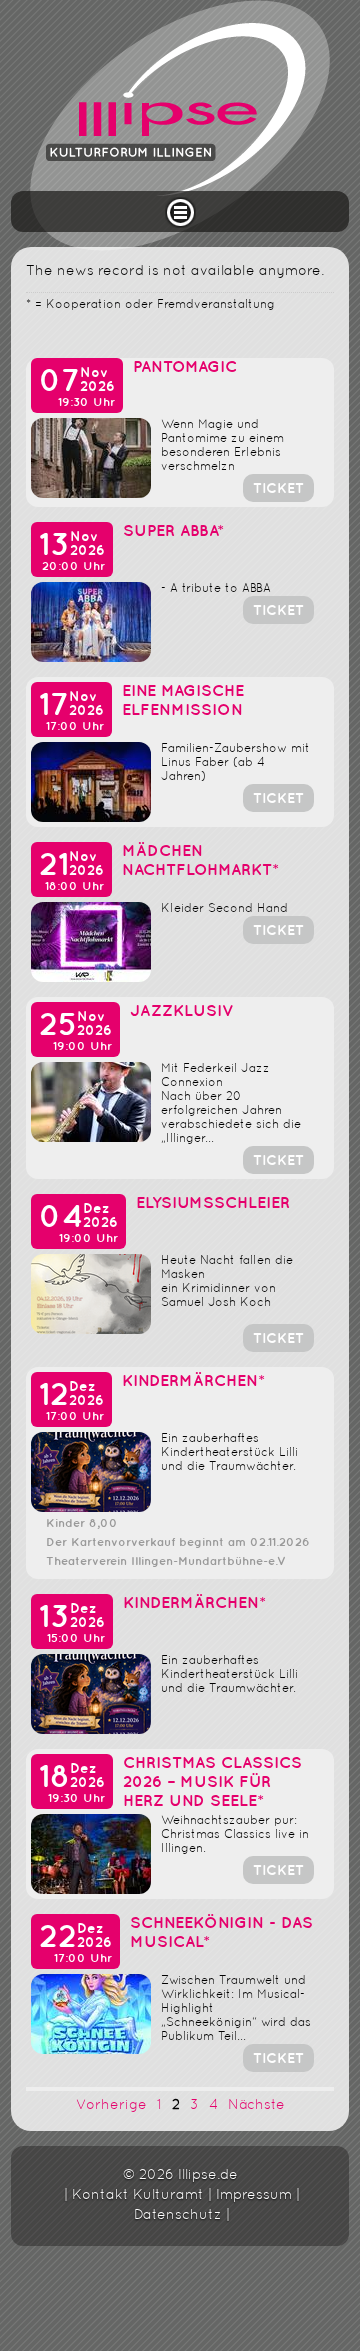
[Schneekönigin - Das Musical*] (91, 2050)
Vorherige (111, 2105)
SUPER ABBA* (173, 531)
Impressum (254, 2195)
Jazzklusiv (182, 1011)
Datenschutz (178, 2215)
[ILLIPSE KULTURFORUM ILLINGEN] (180, 125)
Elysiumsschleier (213, 1203)
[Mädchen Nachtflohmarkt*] (91, 978)
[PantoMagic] (91, 494)
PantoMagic (185, 367)
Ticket (278, 488)
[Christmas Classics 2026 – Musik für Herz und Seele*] (91, 1890)
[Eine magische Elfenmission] (91, 818)
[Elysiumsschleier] (91, 1330)
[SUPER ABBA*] (91, 658)
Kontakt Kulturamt (138, 2195)
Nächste (256, 2105)
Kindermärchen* (193, 1381)
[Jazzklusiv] (91, 1138)
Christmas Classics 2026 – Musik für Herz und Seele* (212, 1782)
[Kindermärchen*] (91, 1508)
